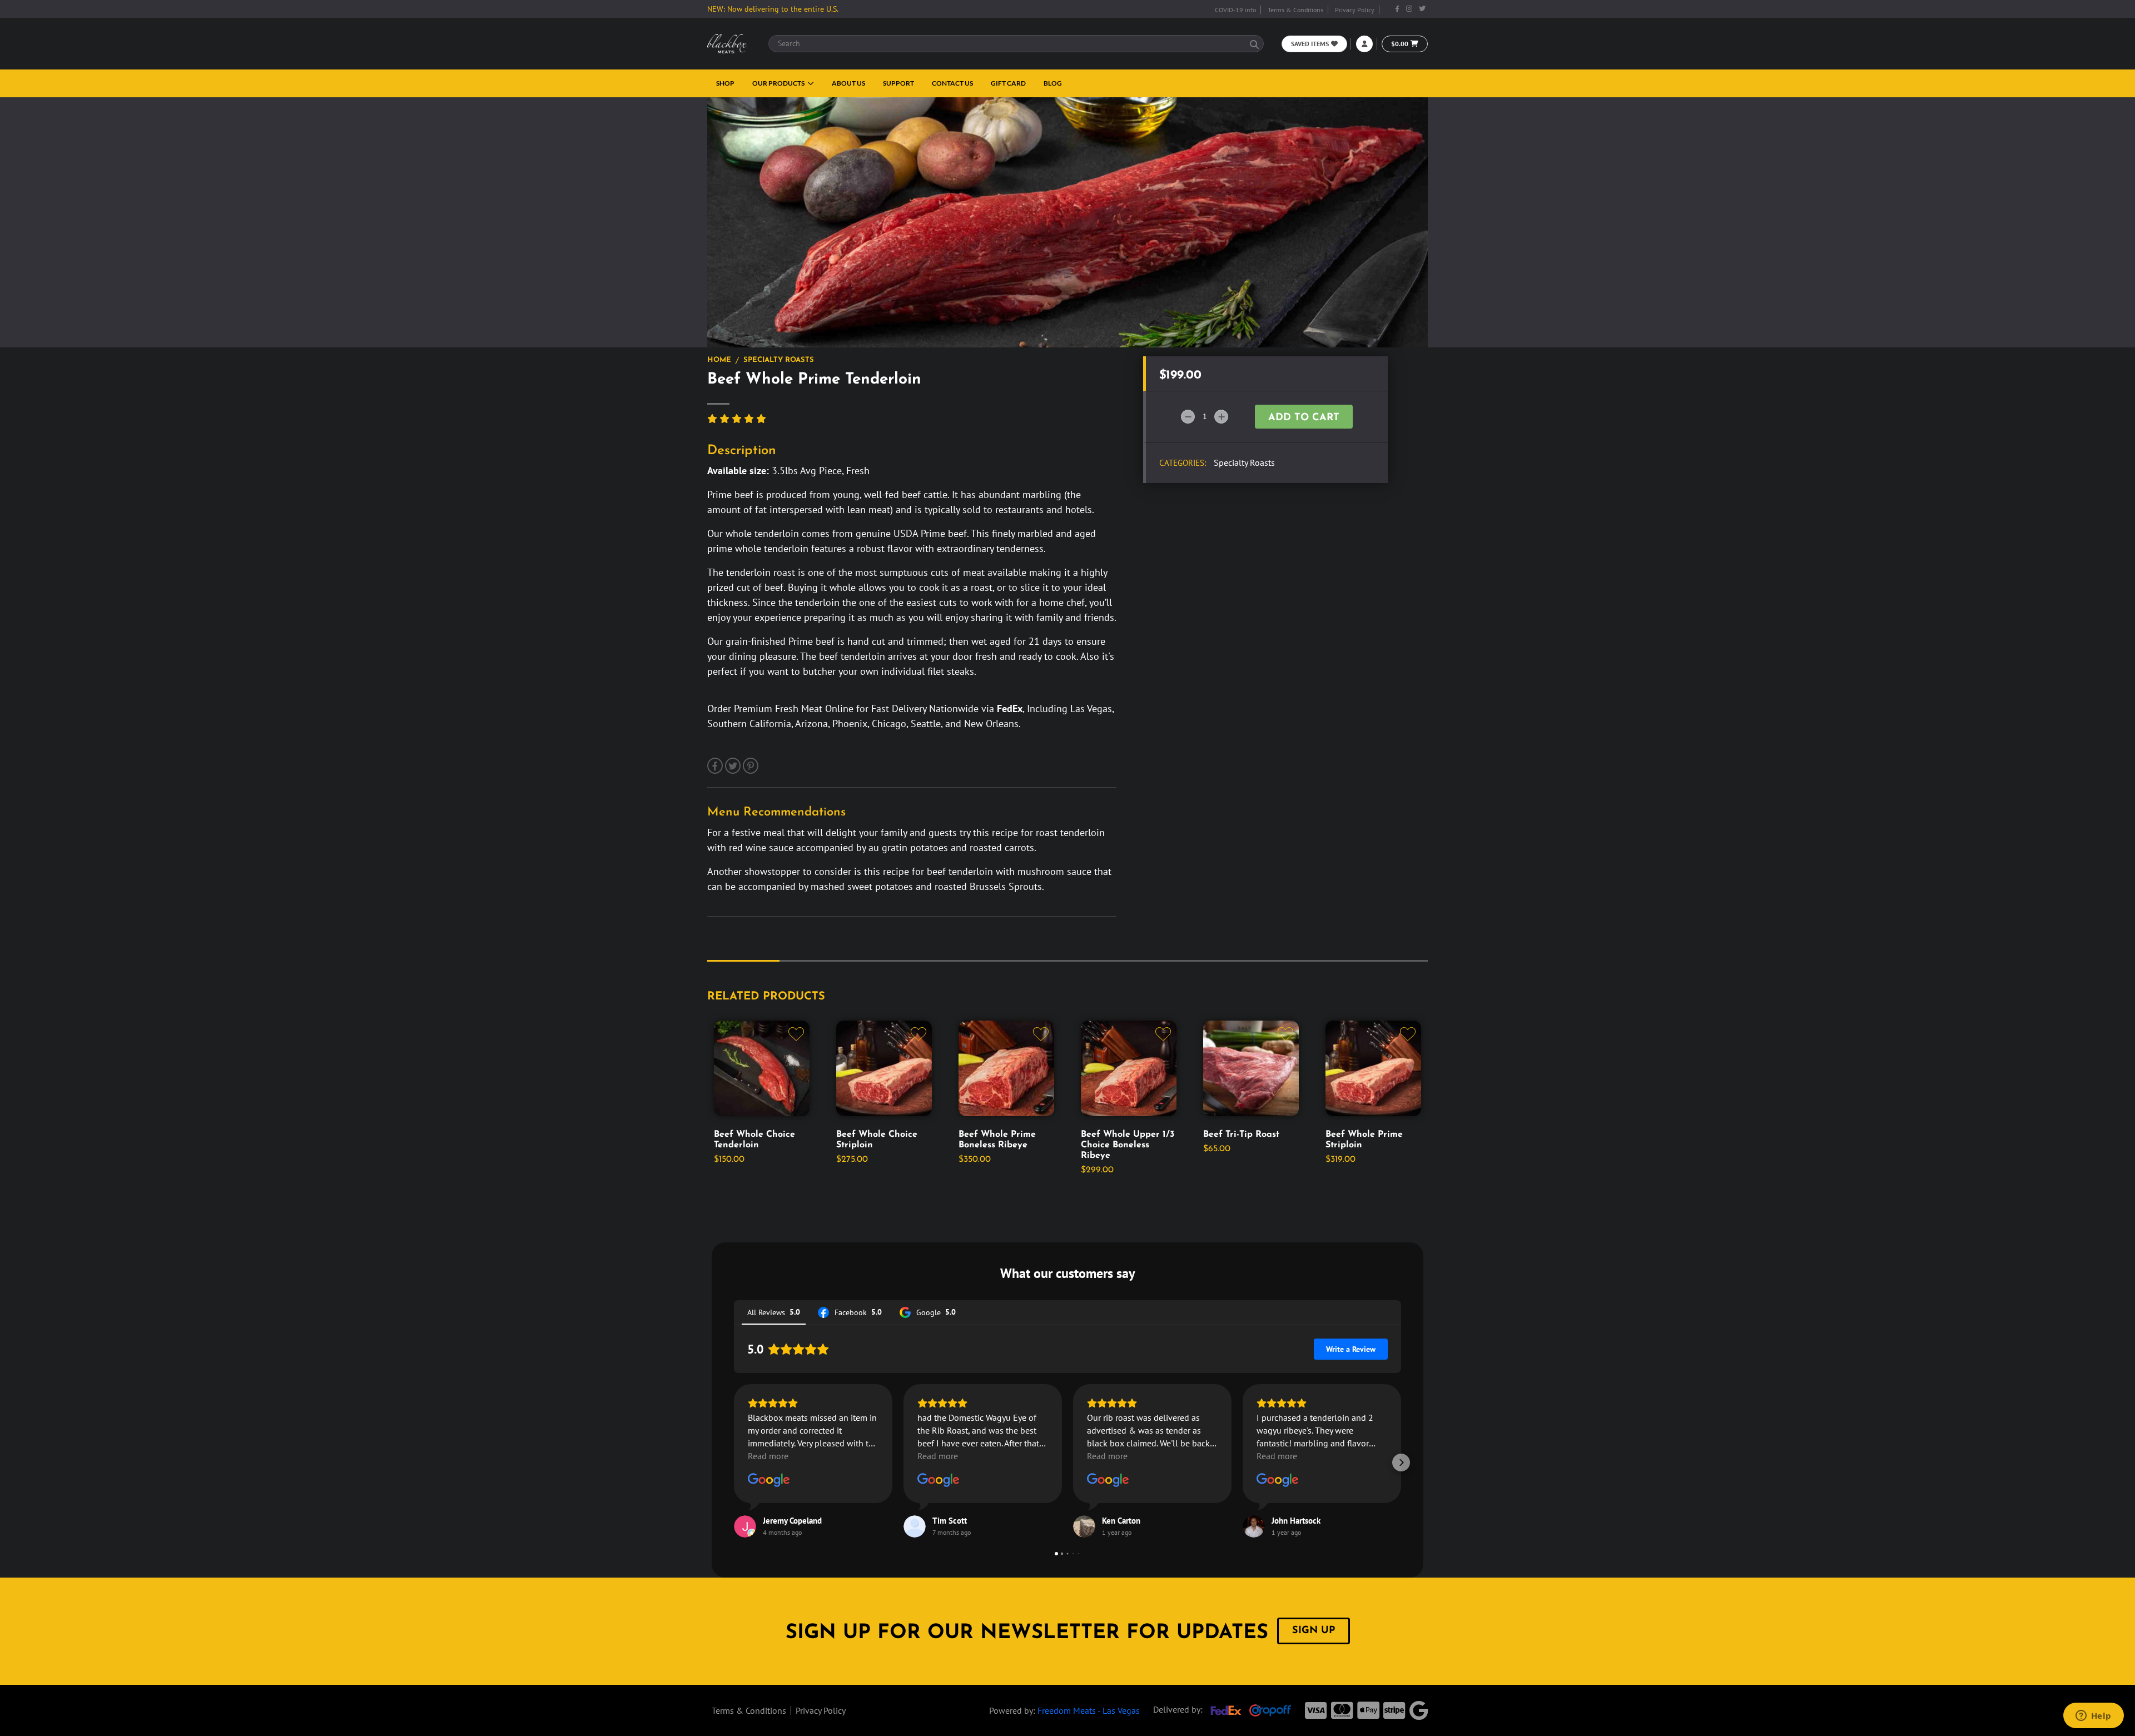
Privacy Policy (1355, 10)
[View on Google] (769, 1480)
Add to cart (1304, 418)
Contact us (952, 83)
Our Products (779, 83)
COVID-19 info (1235, 10)
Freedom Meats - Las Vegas (1089, 1710)
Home (719, 360)
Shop (725, 83)
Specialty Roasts (779, 360)
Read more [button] (768, 1456)
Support (898, 83)
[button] (734, 1463)
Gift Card (1008, 83)
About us (848, 83)
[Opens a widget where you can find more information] (2093, 1717)
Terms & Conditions (1295, 10)
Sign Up (1314, 1631)
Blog (1053, 83)
